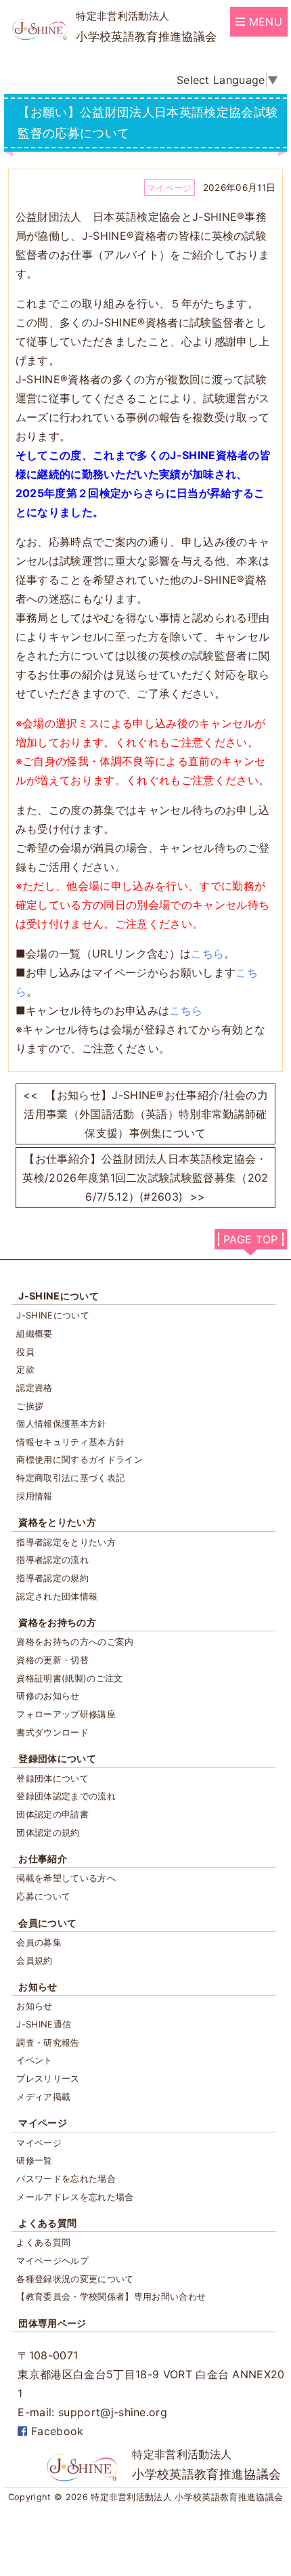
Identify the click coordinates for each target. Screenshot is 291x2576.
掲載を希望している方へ (66, 1878)
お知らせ (38, 1987)
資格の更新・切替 (52, 1660)
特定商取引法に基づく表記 (70, 1478)
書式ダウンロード (52, 1732)
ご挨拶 (30, 1406)
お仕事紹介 (43, 1859)
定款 (25, 1369)
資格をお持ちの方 (57, 1622)
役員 (25, 1352)
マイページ (43, 2123)
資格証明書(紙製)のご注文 (69, 1678)
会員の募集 (39, 1942)
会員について (47, 1923)
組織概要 (34, 1333)
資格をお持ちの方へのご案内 (75, 1641)
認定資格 (34, 1388)
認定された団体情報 (57, 1596)
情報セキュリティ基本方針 (70, 1442)
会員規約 (34, 1960)
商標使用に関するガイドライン (79, 1459)
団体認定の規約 (48, 1832)
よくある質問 (47, 2223)
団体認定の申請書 (52, 1814)
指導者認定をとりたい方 (66, 1542)
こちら (207, 953)
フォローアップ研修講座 (66, 1714)
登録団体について (57, 1758)
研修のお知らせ (48, 1696)
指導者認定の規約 (52, 1578)
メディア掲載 (43, 2097)
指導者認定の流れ (52, 1560)
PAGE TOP (251, 1239)
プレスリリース (48, 2078)
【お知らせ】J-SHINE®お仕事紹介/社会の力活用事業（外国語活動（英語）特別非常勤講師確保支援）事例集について (145, 1114)
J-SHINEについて (59, 1296)
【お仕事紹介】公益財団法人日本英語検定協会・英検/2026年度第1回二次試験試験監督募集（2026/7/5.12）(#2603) (145, 1178)
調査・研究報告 (48, 2042)
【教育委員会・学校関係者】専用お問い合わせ (111, 2296)
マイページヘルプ (52, 2260)
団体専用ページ (52, 2323)
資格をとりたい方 (57, 1522)
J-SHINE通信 (44, 2024)
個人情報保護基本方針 (61, 1423)
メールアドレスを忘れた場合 (75, 2197)
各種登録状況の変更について (75, 2279)
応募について (43, 1896)
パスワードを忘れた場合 (66, 2178)
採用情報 (34, 1496)
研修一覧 (34, 2160)
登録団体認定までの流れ (66, 1796)
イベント (34, 2060)
